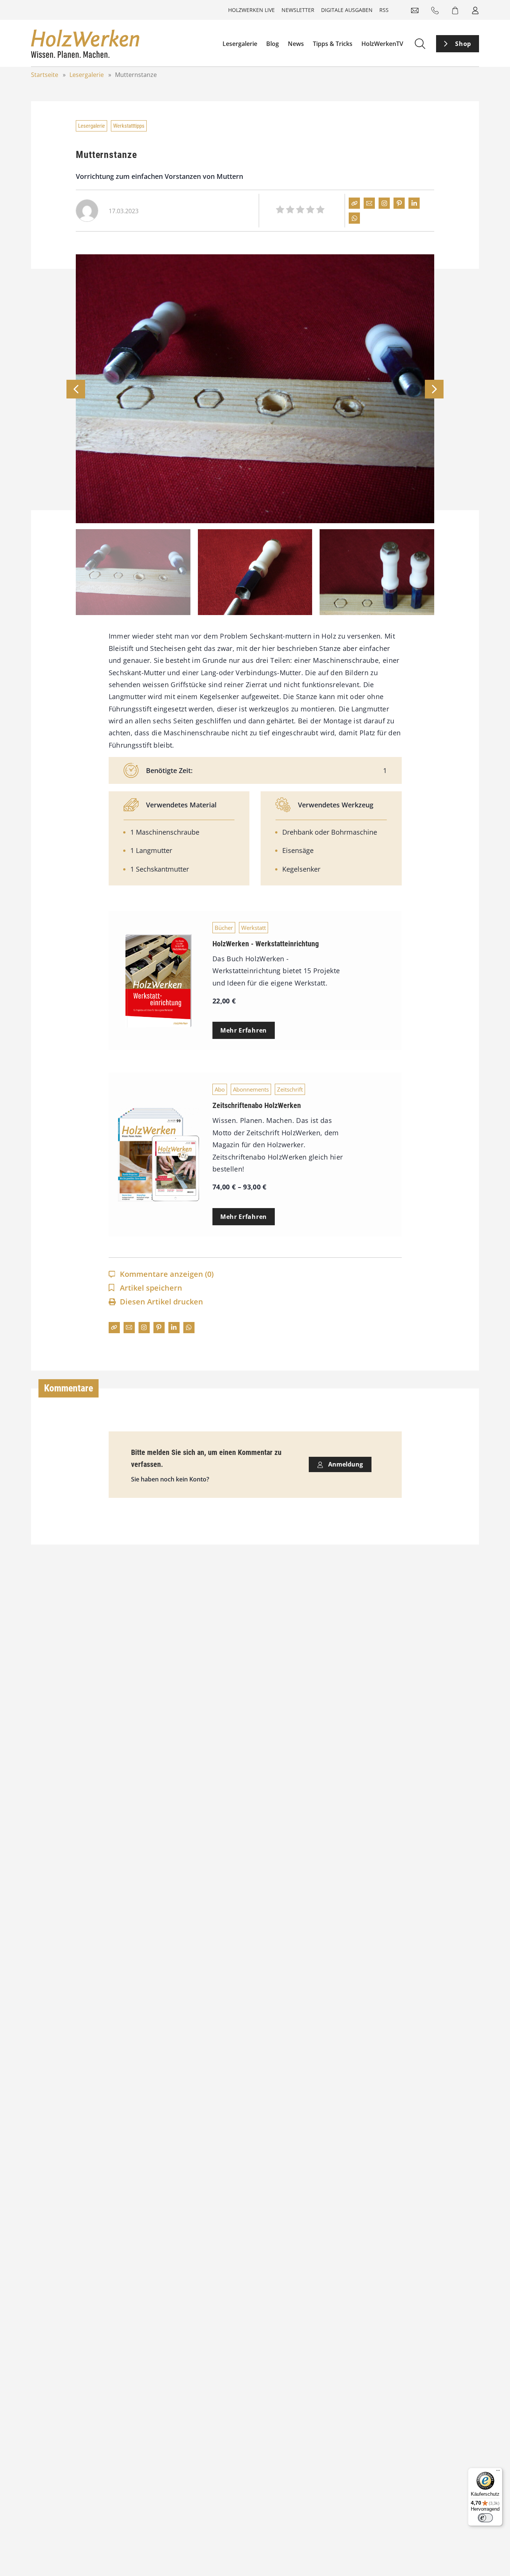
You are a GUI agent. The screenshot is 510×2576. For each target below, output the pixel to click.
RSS (384, 10)
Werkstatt (254, 928)
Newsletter (298, 10)
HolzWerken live (251, 10)
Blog (273, 44)
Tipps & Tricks (333, 44)
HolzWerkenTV (382, 44)
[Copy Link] (354, 203)
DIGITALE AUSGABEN (347, 10)
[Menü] (498, 2472)
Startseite (45, 75)
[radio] (280, 211)
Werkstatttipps (129, 126)
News (296, 44)
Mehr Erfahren (244, 1030)
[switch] (485, 2518)
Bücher (224, 928)
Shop (463, 44)
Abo (220, 1089)
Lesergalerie (240, 44)
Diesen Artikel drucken (161, 1302)
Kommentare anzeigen (167, 1274)
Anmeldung (345, 1464)
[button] (434, 389)
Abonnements (251, 1089)
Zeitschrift (290, 1089)
